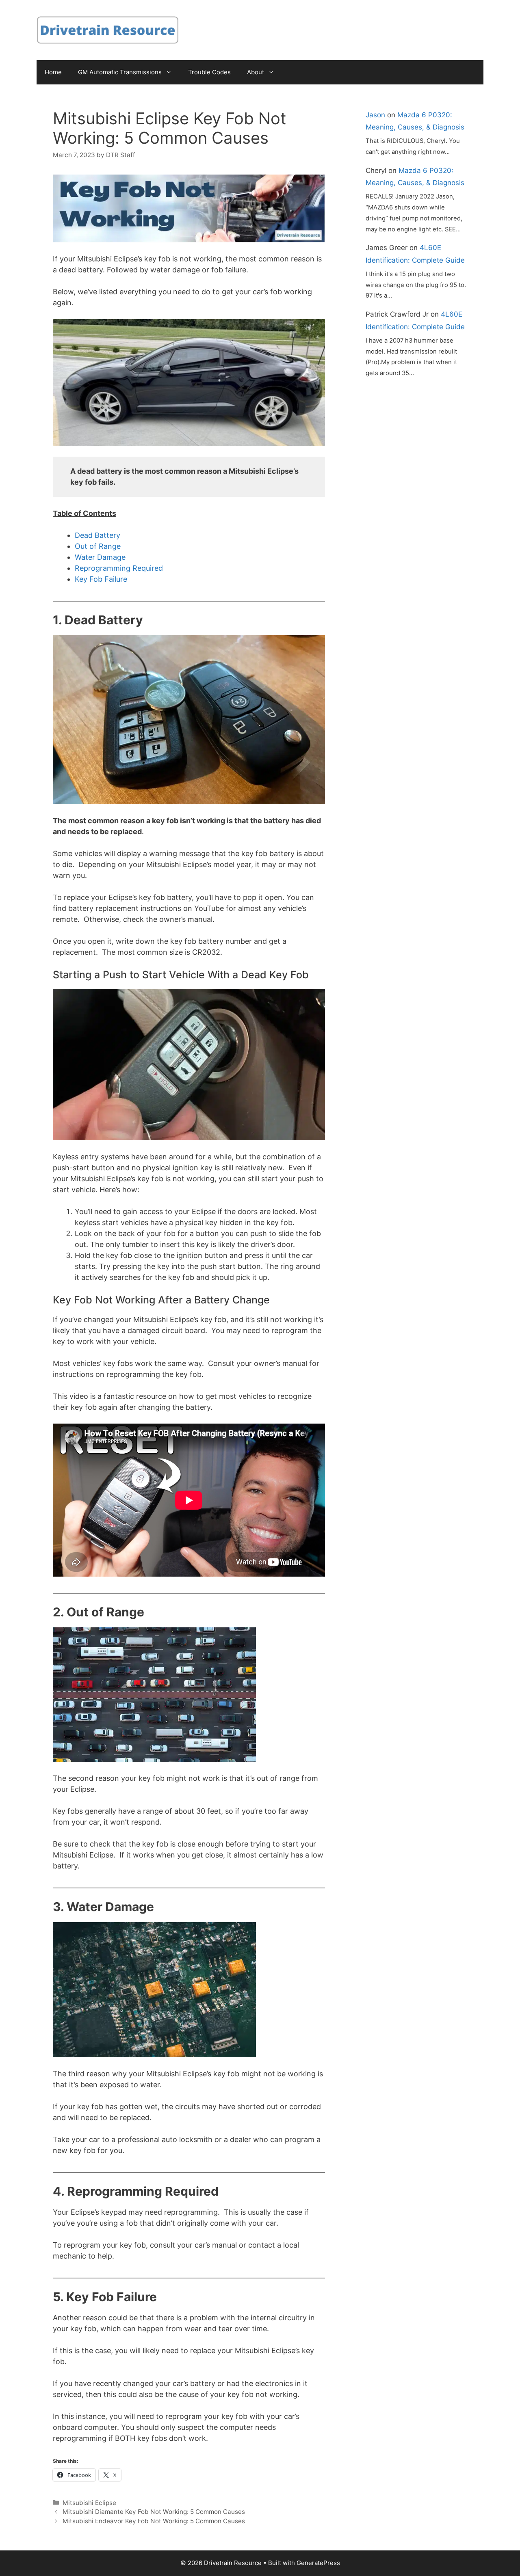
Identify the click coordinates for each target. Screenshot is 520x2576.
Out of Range (98, 546)
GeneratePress (318, 2563)
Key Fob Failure (101, 579)
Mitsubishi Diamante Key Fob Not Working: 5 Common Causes (154, 2512)
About (256, 72)
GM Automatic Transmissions (120, 72)
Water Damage (100, 557)
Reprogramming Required (119, 568)
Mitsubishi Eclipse (89, 2503)
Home (53, 72)
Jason (375, 115)
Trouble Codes (209, 72)
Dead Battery (97, 535)
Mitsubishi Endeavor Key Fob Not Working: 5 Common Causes (154, 2521)
